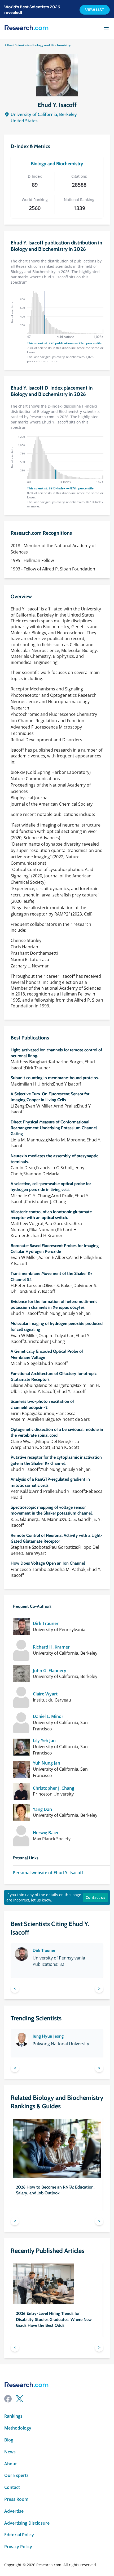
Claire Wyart (45, 1694)
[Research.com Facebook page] (8, 2399)
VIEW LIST (95, 10)
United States (24, 121)
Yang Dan (42, 1809)
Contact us (95, 1897)
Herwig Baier (46, 1833)
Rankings (13, 2416)
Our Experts (16, 2475)
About (10, 2464)
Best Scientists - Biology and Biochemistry (39, 45)
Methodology (18, 2428)
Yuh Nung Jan (47, 1763)
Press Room (16, 2499)
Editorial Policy (19, 2535)
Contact (12, 2487)
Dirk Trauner (46, 1624)
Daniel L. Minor (48, 1716)
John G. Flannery (50, 1671)
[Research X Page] (20, 2399)
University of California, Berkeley (44, 114)
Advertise (14, 2511)
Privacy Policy (18, 2547)
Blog (9, 2440)
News (10, 2452)
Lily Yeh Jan (44, 1741)
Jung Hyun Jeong (48, 2036)
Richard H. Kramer (51, 1647)
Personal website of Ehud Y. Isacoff (48, 1873)
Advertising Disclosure (27, 2523)
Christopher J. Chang (54, 1788)
